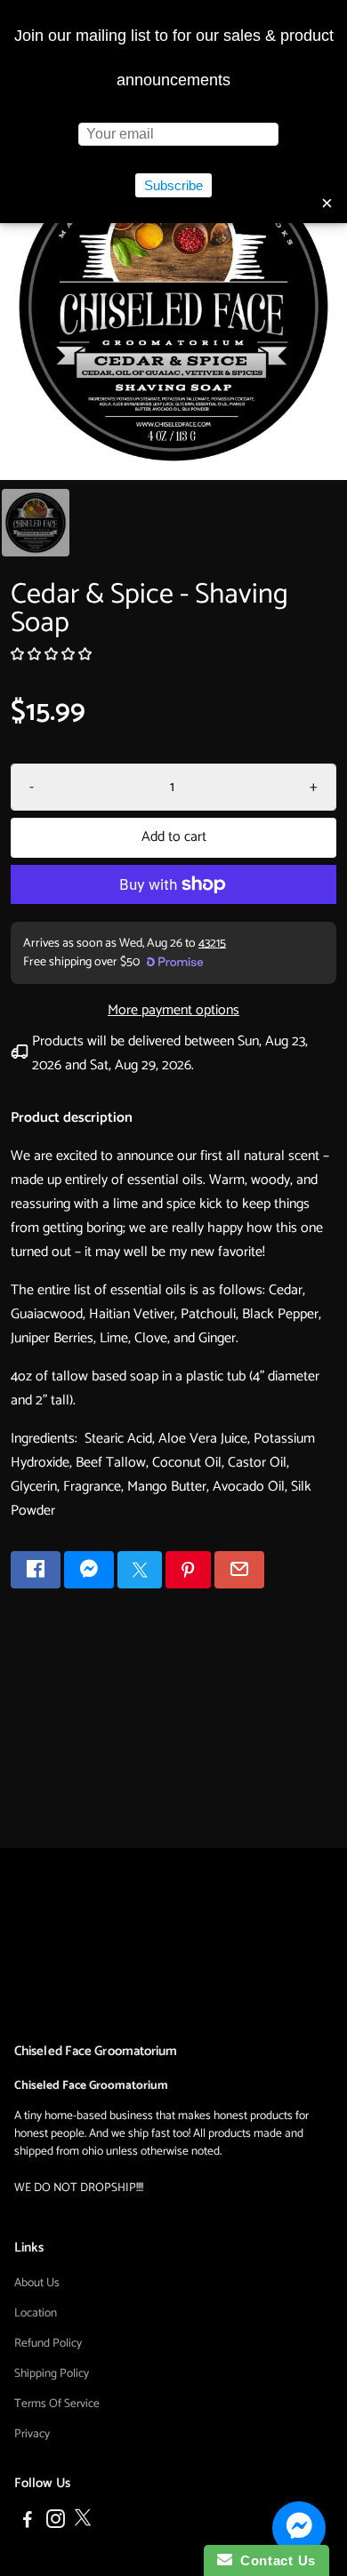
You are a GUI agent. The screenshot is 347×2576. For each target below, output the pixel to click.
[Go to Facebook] (36, 1570)
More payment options (173, 1010)
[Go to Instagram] (56, 2522)
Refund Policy (48, 2343)
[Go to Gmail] (239, 1570)
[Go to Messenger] (89, 1570)
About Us (37, 2283)
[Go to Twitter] (140, 1570)
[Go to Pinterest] (188, 1570)
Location (36, 2313)
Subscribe (173, 185)
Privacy (32, 2434)
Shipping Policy (52, 2373)
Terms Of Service (57, 2404)
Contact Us (274, 2560)
